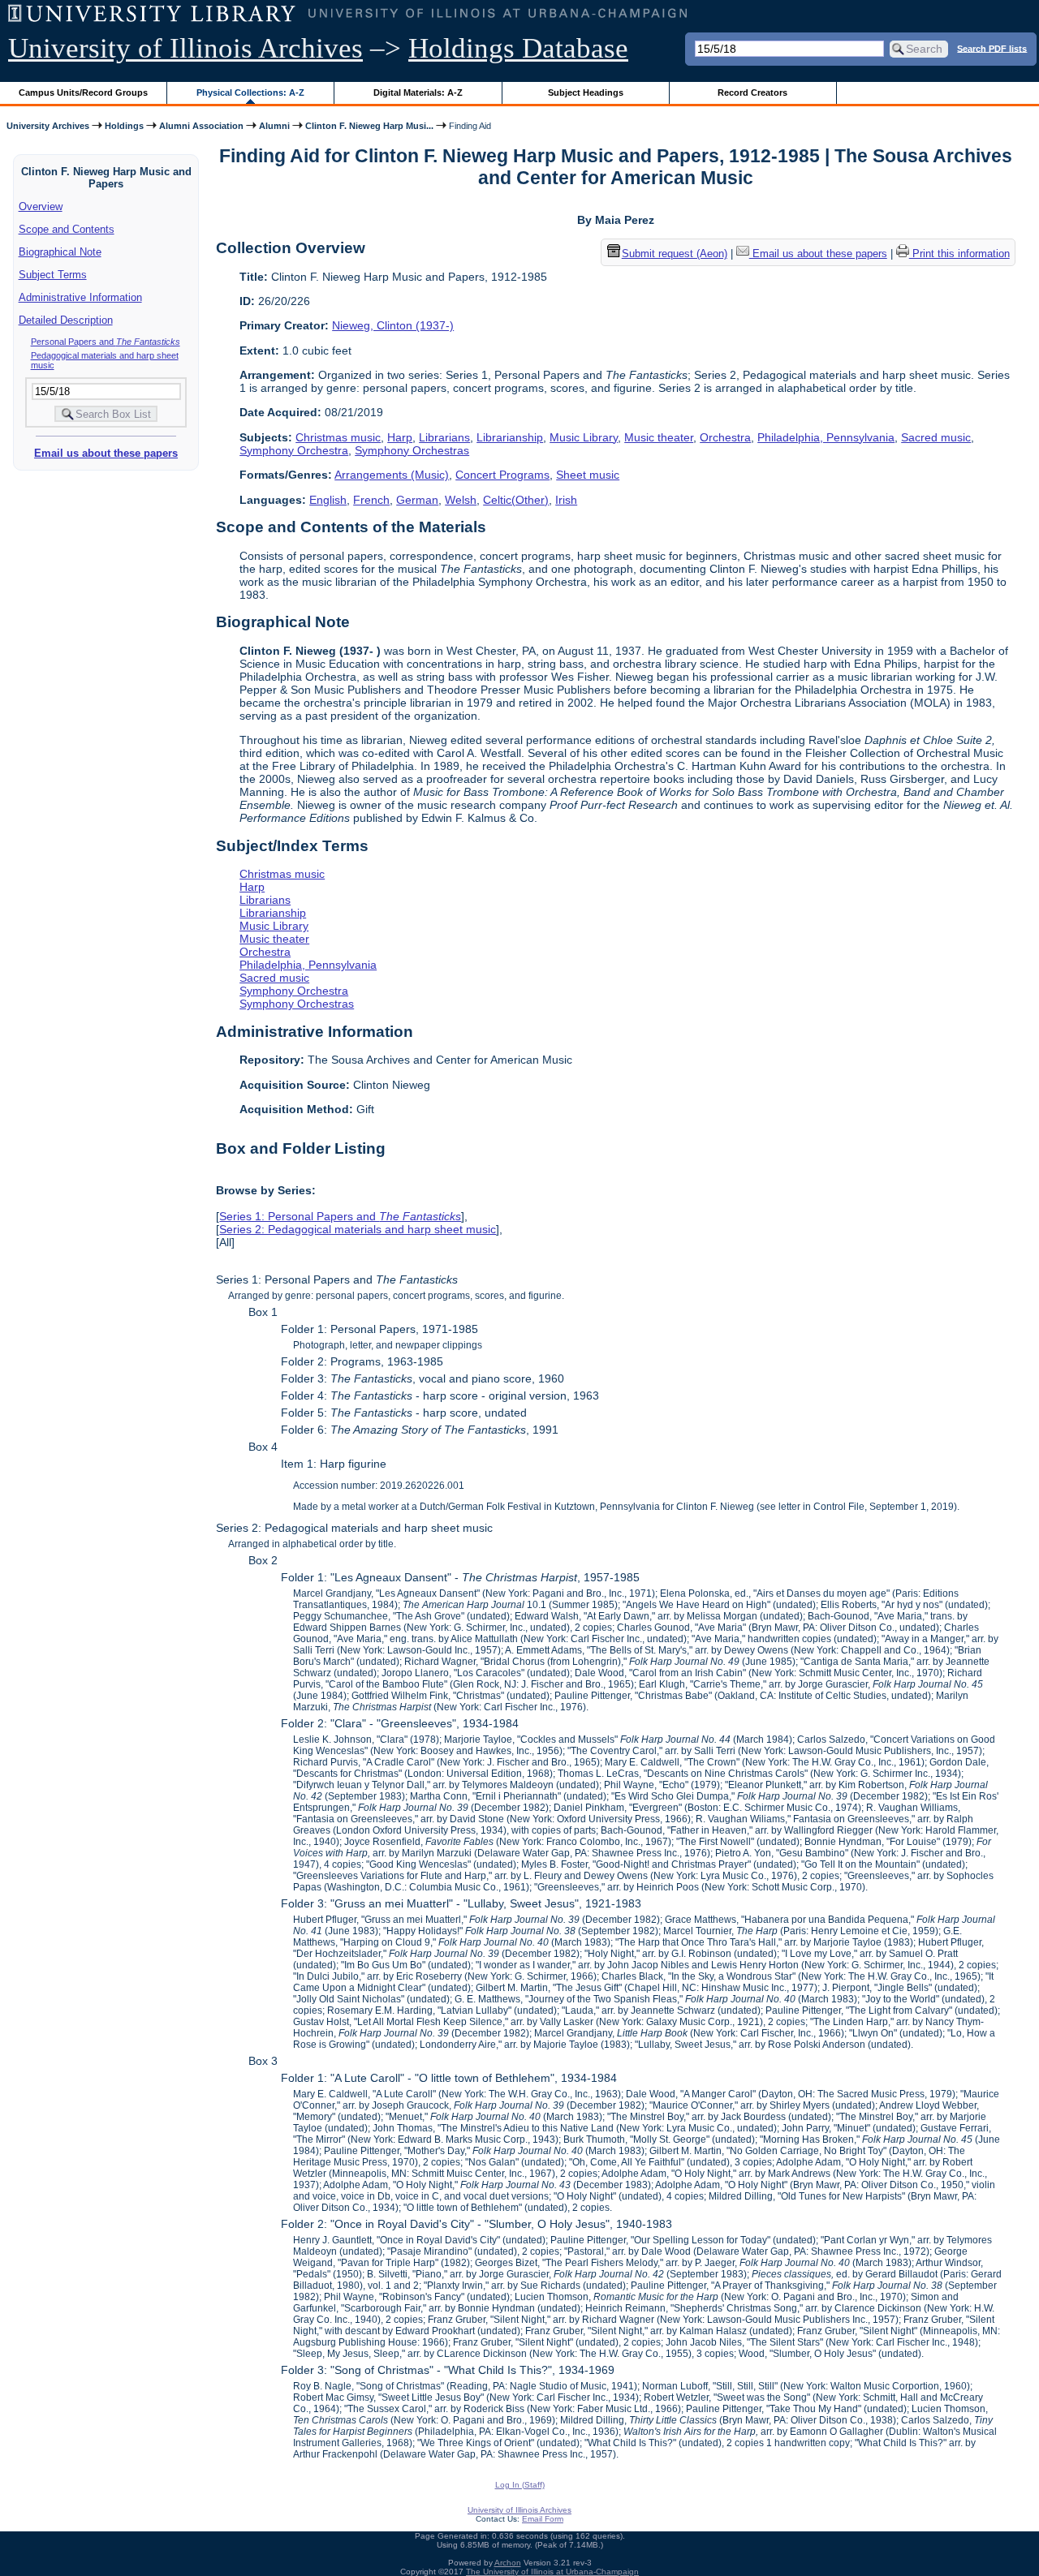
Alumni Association (201, 126)
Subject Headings (586, 92)
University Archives (48, 126)
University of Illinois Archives (185, 48)
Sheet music (588, 475)
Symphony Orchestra (294, 450)
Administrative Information (80, 297)
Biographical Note (60, 252)
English (328, 500)
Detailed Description (66, 320)
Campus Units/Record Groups (83, 92)
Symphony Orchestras (412, 450)
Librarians (444, 437)
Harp (400, 437)
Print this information (959, 254)
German (417, 500)
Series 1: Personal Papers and (340, 1216)
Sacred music (936, 437)
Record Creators (752, 92)
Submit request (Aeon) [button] (675, 254)
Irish (566, 500)
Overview (41, 206)
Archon (508, 2563)
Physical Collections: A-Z (250, 92)
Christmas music (338, 437)
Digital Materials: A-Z (418, 92)
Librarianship (510, 437)
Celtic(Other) (516, 500)
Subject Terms (53, 275)
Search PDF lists (992, 48)
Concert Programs (502, 475)
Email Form (543, 2519)
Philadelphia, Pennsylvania (826, 437)
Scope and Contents (67, 229)
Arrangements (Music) (392, 475)
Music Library (584, 437)
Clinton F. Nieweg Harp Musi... (369, 126)
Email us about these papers (106, 453)
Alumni (274, 126)
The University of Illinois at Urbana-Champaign (552, 2572)
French (371, 500)
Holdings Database (518, 48)
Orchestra (725, 437)
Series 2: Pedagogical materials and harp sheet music (358, 1229)
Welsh (461, 500)
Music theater (659, 437)
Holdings (124, 126)
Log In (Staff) (520, 2485)
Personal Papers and (106, 342)
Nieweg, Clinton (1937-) (393, 325)
